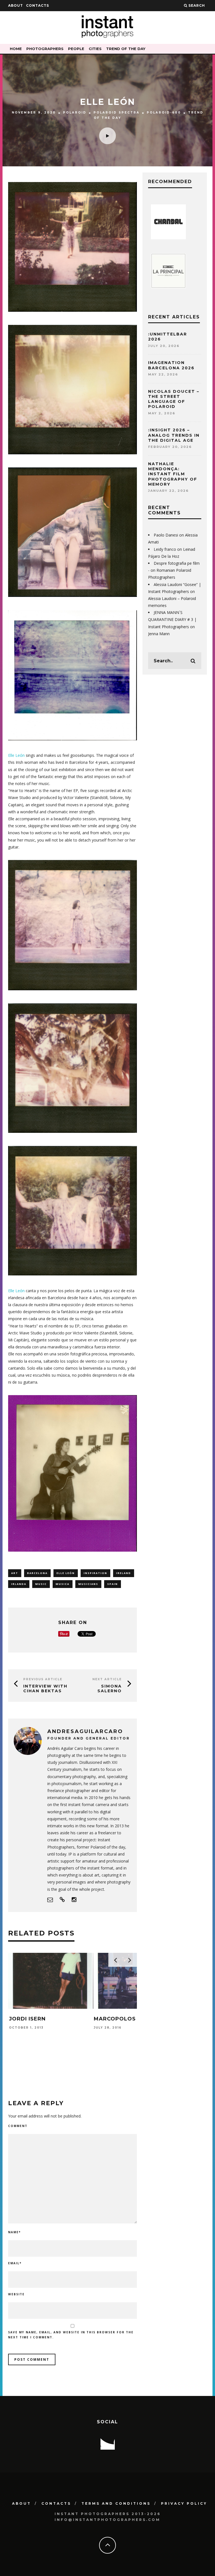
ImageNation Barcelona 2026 (171, 365)
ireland (124, 1573)
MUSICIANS (88, 1584)
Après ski (109, 2019)
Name (14, 2232)
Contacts (38, 5)
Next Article (107, 1679)
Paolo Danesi (166, 535)
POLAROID (75, 113)
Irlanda (19, 1584)
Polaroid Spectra (117, 113)
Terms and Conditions (116, 2503)
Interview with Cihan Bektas (45, 1688)
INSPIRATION (95, 1573)
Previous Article (43, 1679)
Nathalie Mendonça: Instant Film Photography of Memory (173, 474)
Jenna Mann (159, 634)
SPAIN (113, 1584)
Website (16, 2294)
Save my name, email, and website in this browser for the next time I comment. (71, 2335)
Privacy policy (184, 2503)
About (16, 5)
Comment (18, 2126)
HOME (16, 49)
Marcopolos (30, 2019)
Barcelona (37, 1573)
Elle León (16, 755)
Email (15, 2263)
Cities (95, 49)
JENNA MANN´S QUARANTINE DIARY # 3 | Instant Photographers (172, 619)
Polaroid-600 (164, 113)
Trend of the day (126, 49)
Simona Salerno (110, 1688)
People (76, 49)
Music (41, 1584)
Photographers (45, 49)
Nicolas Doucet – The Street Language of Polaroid (174, 399)
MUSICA (63, 1584)
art (15, 1573)
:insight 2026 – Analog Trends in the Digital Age (174, 435)
